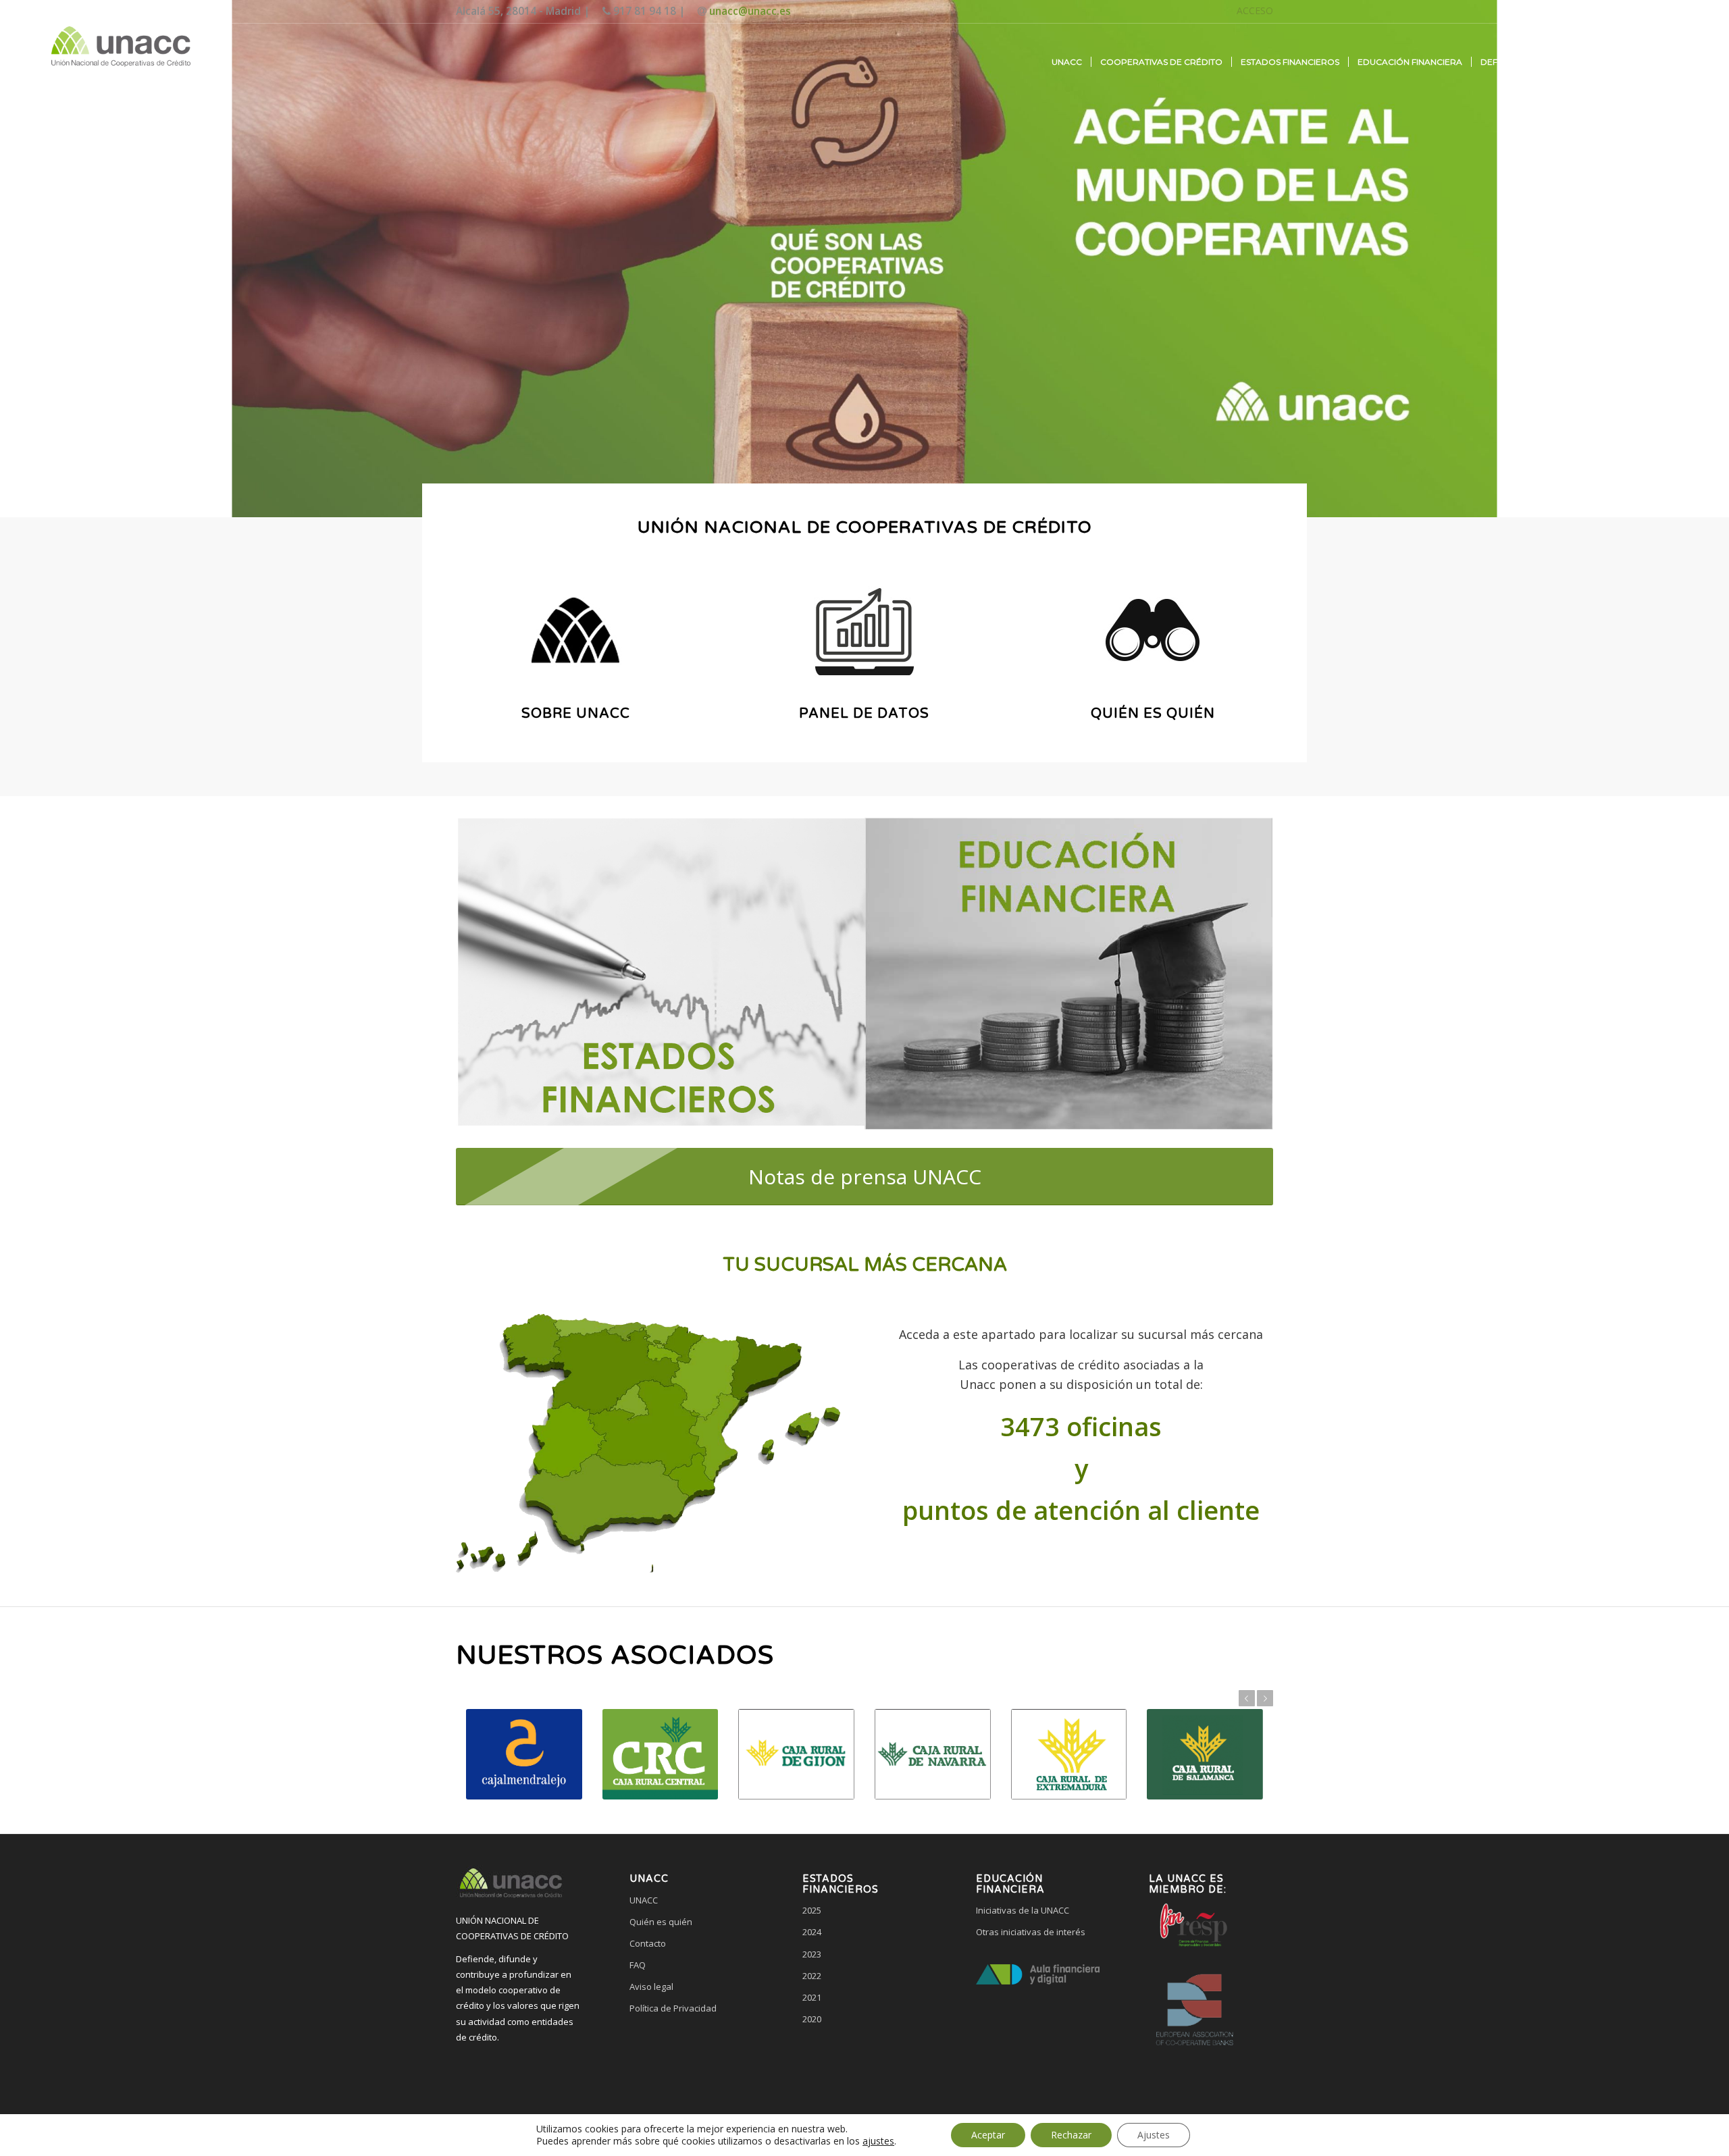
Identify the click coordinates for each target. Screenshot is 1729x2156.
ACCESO (1255, 10)
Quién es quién (661, 1922)
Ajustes (1154, 2135)
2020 (812, 2019)
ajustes (878, 2141)
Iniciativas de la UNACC (1023, 1910)
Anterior (1247, 1698)
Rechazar (1071, 2135)
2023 (812, 1954)
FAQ (638, 1965)
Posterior (1265, 1698)
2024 (812, 1932)
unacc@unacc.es (750, 11)
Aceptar (988, 2135)
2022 (812, 1976)
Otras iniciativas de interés (1031, 1932)
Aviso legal (651, 1987)
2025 (812, 1910)
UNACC (644, 1900)
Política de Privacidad (673, 2008)
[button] (691, 2059)
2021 (812, 1997)
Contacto (648, 1943)
